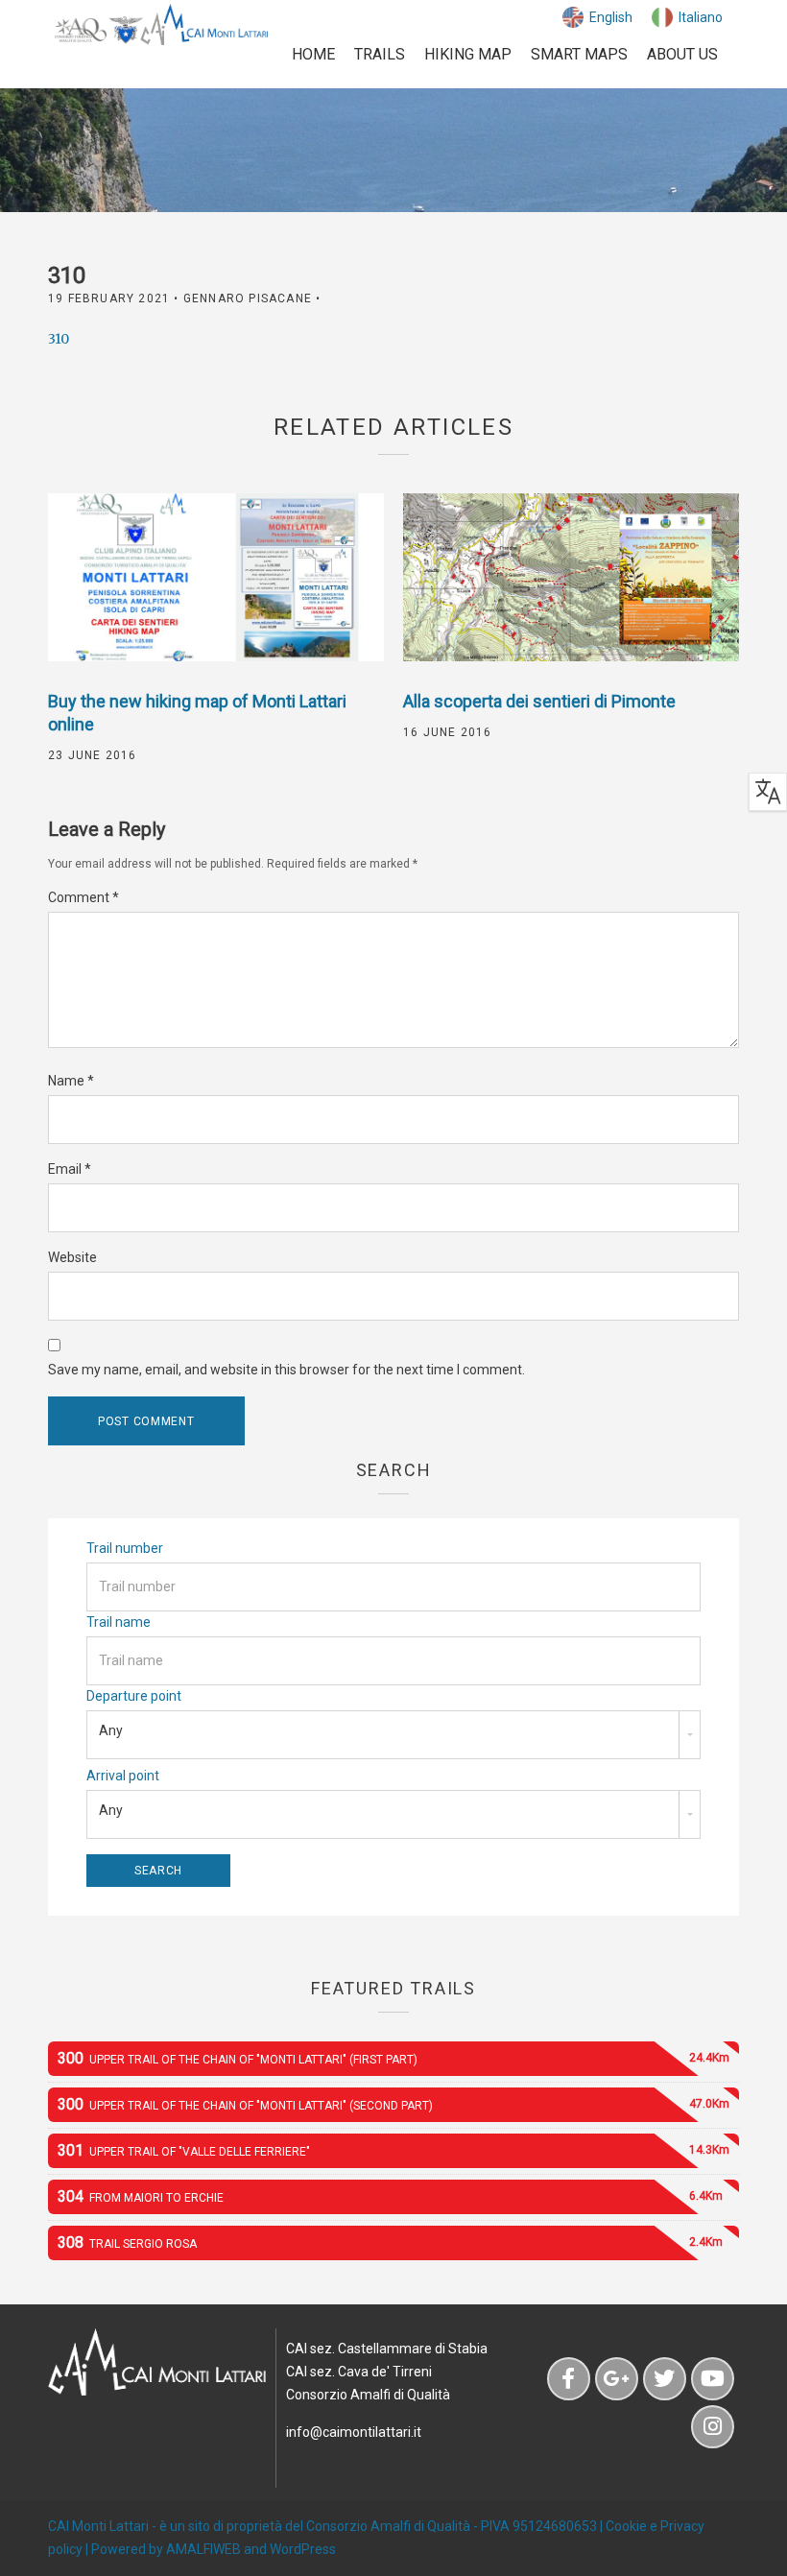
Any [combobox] (111, 1730)
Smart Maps (579, 54)
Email (70, 1169)
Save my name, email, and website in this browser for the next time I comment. (286, 1370)
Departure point (134, 1696)
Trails (380, 54)
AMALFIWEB (203, 2549)
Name (71, 1081)
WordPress (303, 2549)
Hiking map (468, 54)
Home (313, 54)
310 (59, 339)
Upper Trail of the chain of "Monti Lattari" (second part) (393, 2104)
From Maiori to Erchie (390, 2196)
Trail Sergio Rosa (390, 2242)
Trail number (125, 1548)
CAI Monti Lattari (98, 2526)
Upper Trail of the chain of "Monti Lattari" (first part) (393, 2058)
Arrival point (123, 1776)
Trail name (119, 1622)
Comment (83, 897)
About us (682, 54)
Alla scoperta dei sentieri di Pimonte (539, 701)
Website (72, 1257)
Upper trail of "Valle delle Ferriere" (393, 2150)
